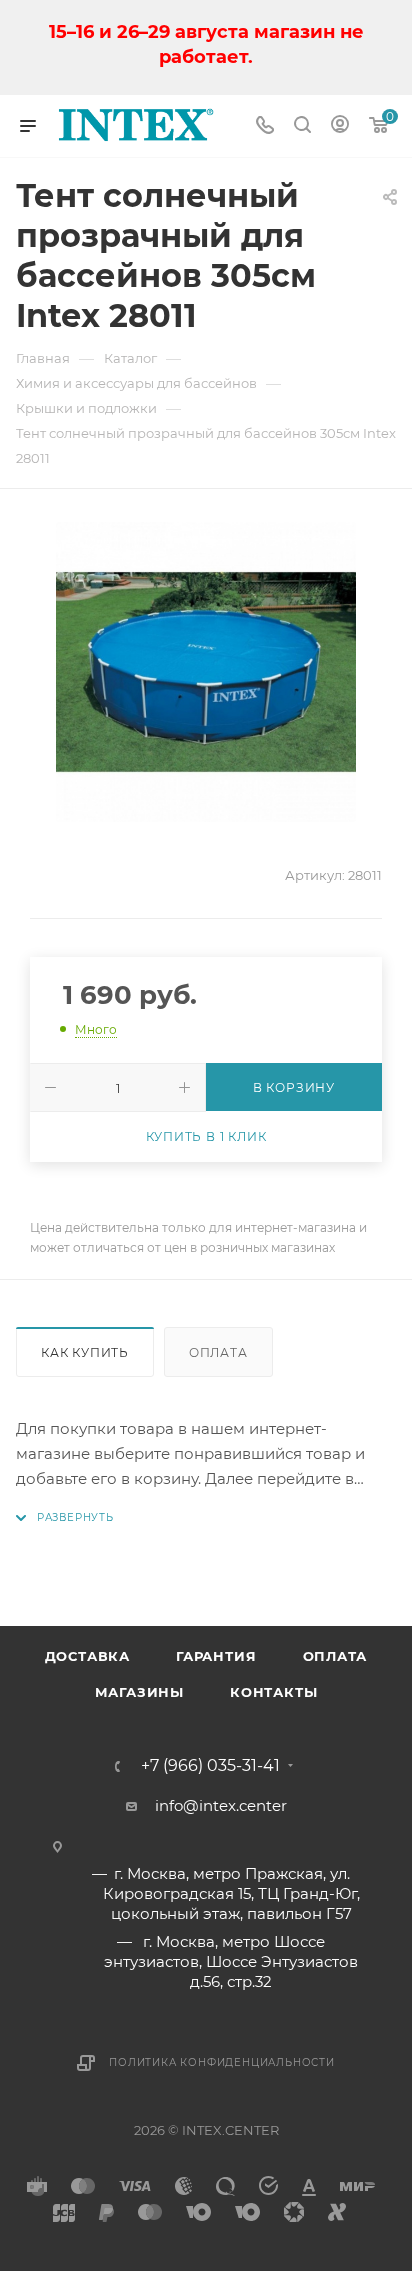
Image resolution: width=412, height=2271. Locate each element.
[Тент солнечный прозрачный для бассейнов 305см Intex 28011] (206, 672)
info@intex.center (221, 1805)
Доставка (87, 1656)
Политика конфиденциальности (222, 2062)
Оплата (218, 1352)
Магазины (139, 1692)
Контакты (273, 1692)
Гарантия (216, 1656)
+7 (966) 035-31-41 (210, 1766)
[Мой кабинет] (340, 126)
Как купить (85, 1352)
